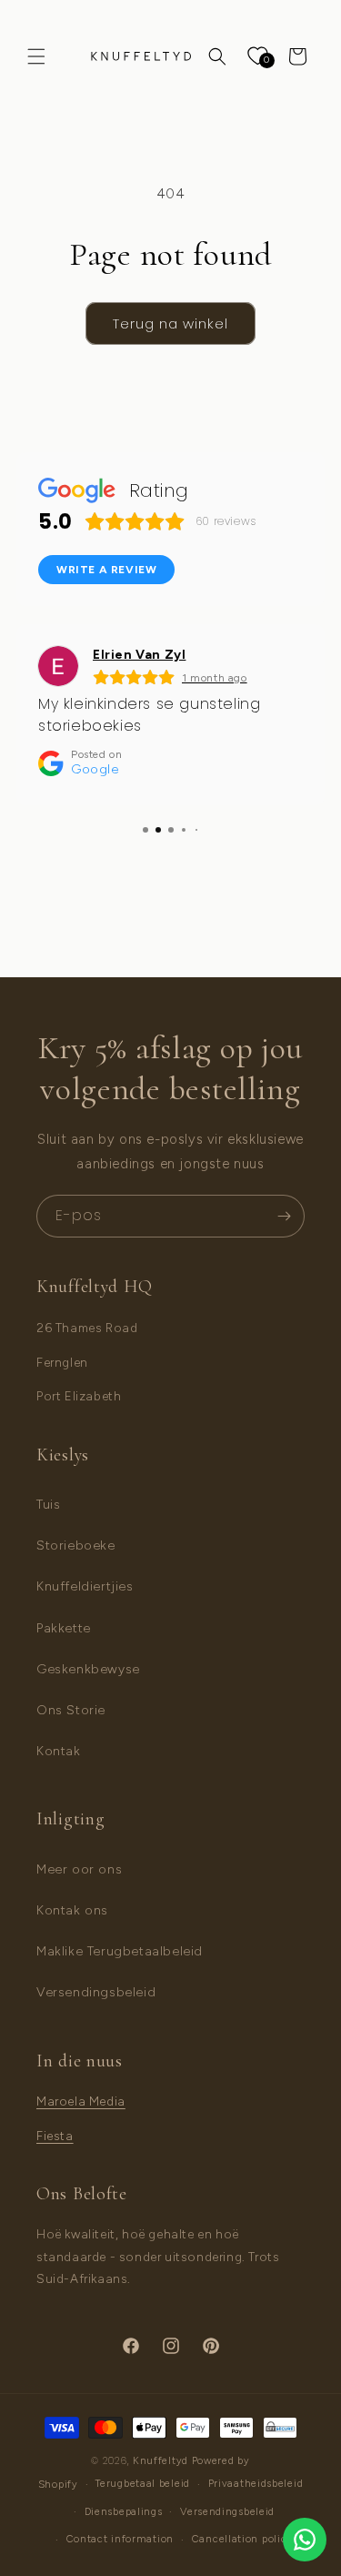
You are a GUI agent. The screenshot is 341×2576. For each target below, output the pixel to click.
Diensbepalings (124, 2512)
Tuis (48, 1505)
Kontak (59, 1751)
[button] (36, 56)
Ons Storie (71, 1710)
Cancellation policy (242, 2539)
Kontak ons (72, 1910)
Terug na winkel (170, 323)
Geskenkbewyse (88, 1669)
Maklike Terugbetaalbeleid (120, 1951)
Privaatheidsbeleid (256, 2484)
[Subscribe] (284, 1216)
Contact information (120, 2539)
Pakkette (64, 1628)
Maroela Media (81, 2101)
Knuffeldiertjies (85, 1586)
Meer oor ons (79, 1869)
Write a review (106, 570)
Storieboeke (76, 1546)
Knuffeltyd (160, 2461)
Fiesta (55, 2136)
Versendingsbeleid (96, 1992)
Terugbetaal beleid (143, 2484)
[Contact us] (305, 2540)
